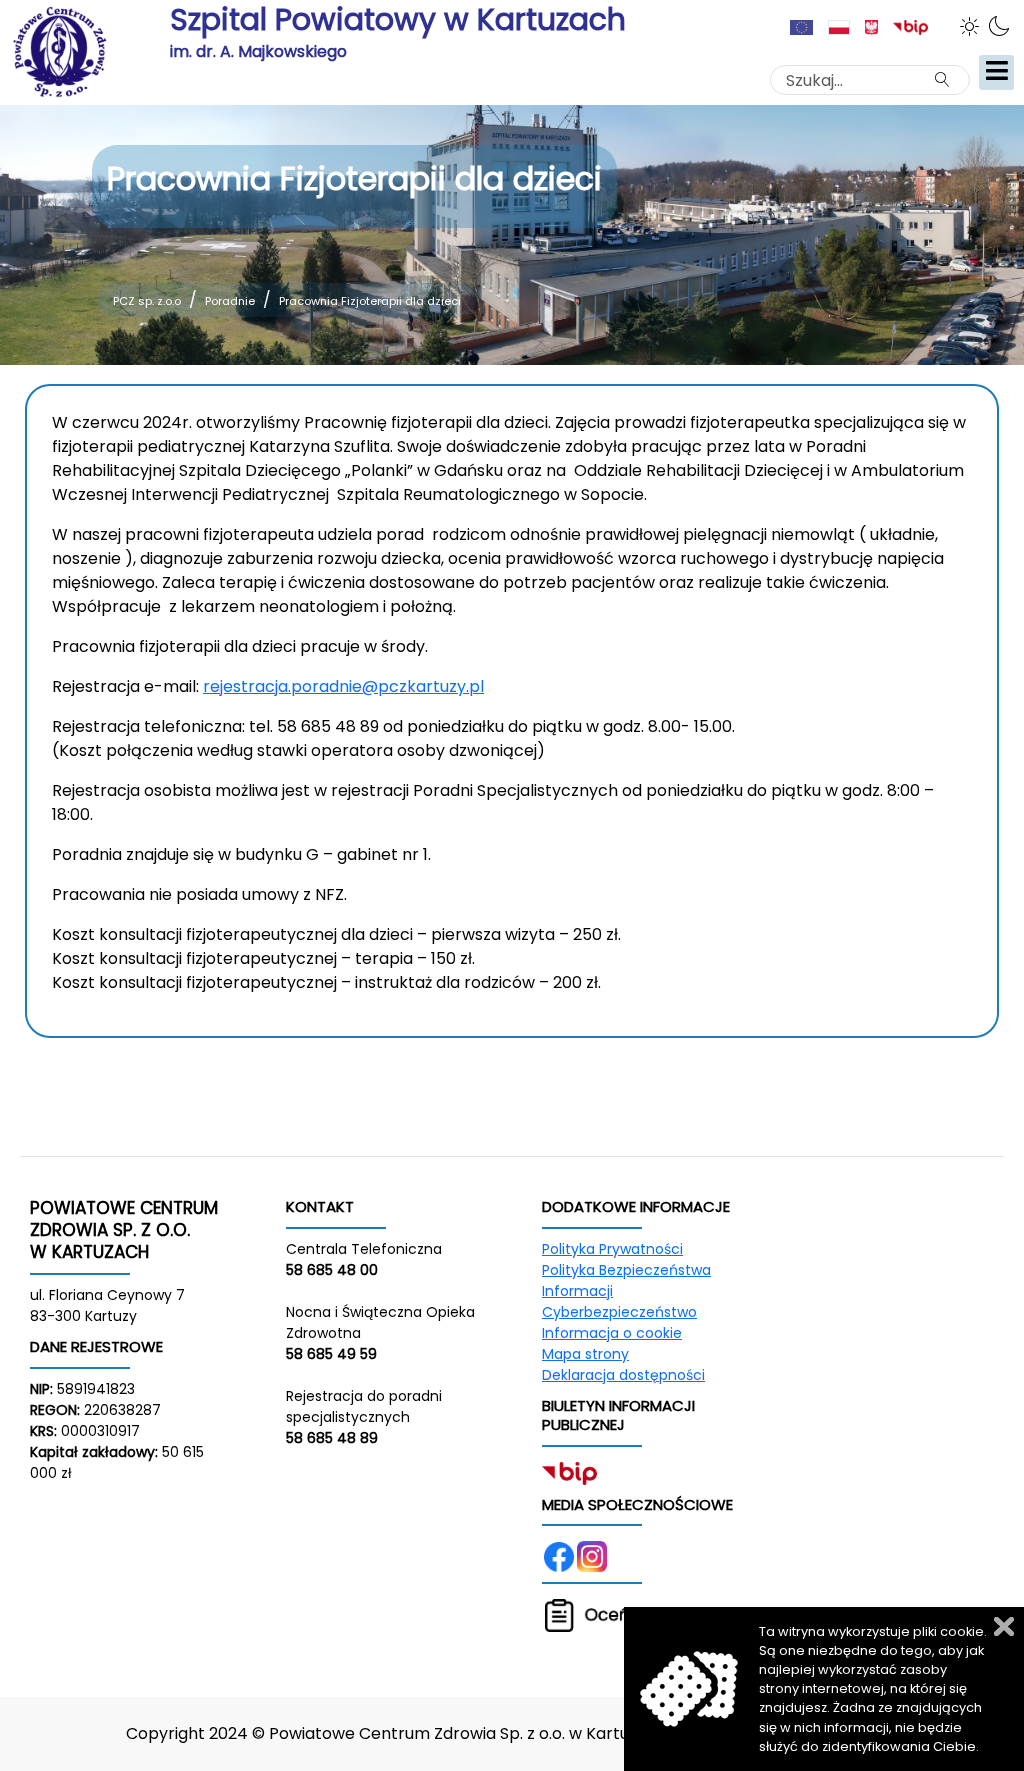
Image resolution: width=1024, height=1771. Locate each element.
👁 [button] (972, 26)
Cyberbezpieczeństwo (619, 1312)
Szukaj (950, 78)
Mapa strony (585, 1354)
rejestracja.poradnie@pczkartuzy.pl (343, 686)
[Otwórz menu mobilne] (996, 72)
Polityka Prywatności (612, 1249)
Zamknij (1004, 1626)
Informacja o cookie (612, 1333)
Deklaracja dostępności (623, 1375)
